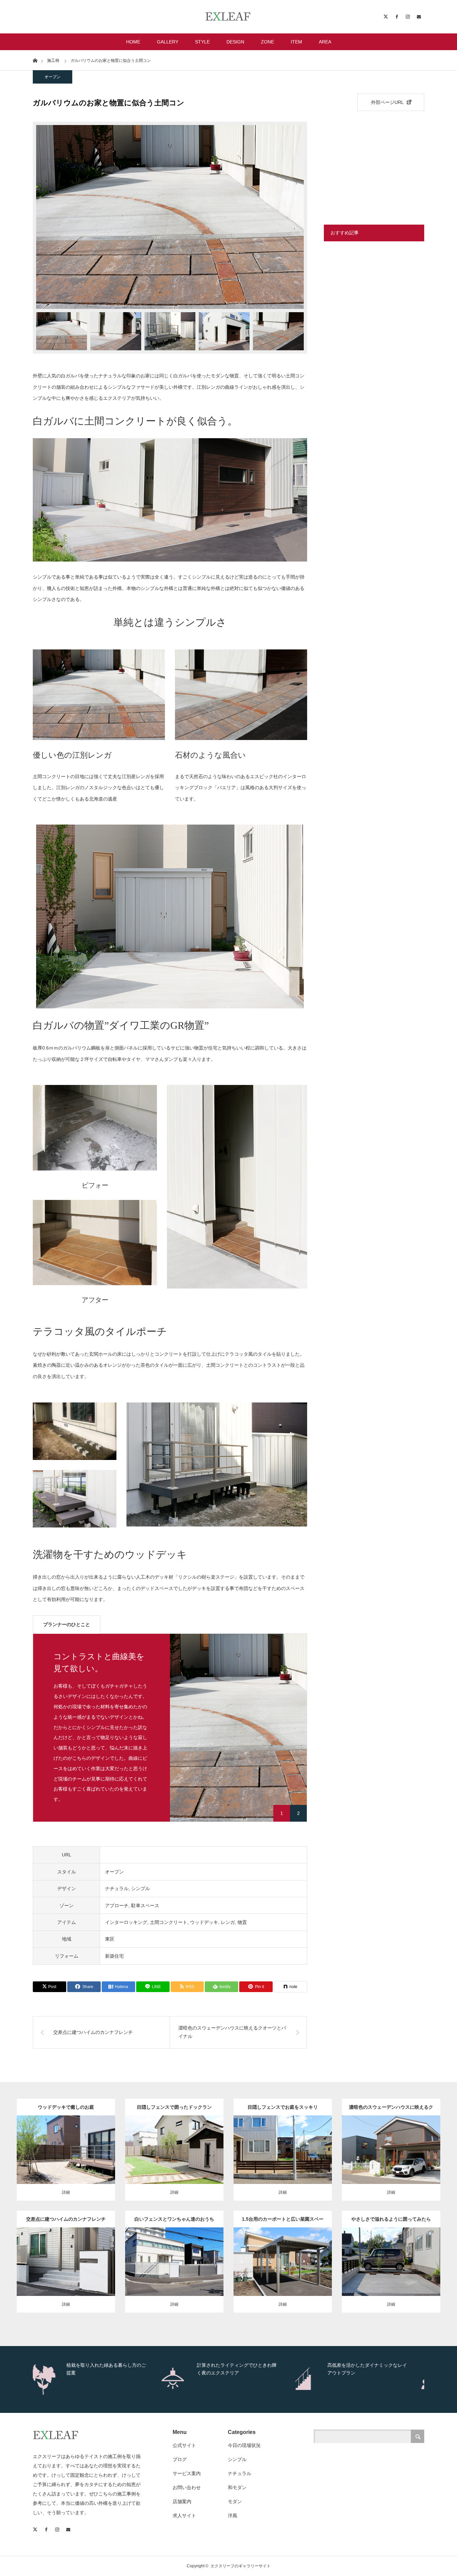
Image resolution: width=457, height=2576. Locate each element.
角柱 (143, 2266)
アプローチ (117, 1906)
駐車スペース (145, 1906)
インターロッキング (126, 1922)
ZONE (267, 42)
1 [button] (282, 1813)
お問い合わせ (187, 2487)
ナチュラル (117, 1888)
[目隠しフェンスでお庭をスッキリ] (283, 2162)
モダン (51, 2245)
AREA (325, 42)
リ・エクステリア (174, 2150)
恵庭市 (207, 2143)
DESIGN (235, 42)
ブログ (180, 2459)
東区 (110, 1939)
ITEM (296, 42)
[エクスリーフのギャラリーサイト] (229, 17)
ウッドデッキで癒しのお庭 (66, 2107)
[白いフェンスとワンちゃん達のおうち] (174, 2281)
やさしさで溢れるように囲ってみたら (391, 2219)
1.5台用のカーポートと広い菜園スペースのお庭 (283, 2222)
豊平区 (276, 2146)
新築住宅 (114, 1956)
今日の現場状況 (244, 2445)
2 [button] (298, 1813)
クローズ (33, 2132)
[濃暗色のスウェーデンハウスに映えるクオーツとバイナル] (391, 2162)
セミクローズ (254, 2132)
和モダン (237, 2487)
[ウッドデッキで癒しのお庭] (66, 2162)
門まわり (93, 2245)
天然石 (416, 2139)
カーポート (376, 2139)
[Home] (35, 60)
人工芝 (197, 2129)
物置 (242, 1922)
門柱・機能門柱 (51, 2259)
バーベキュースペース (64, 2139)
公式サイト (184, 2445)
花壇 (210, 2129)
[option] (170, 217)
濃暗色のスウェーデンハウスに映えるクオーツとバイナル (391, 2110)
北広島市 (98, 2139)
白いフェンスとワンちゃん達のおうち (174, 2219)
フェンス (84, 2132)
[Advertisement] (374, 163)
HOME (133, 42)
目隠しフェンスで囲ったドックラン (174, 2107)
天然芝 (180, 2245)
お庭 (68, 2132)
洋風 (158, 2129)
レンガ (228, 1922)
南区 (372, 2146)
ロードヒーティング (170, 2252)
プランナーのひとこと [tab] (67, 1624)
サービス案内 (187, 2473)
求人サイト (184, 2516)
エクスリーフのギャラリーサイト (241, 2566)
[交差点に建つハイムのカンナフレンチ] (66, 2274)
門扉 (159, 2143)
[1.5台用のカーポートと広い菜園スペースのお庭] (283, 2270)
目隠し (192, 2143)
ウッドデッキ (204, 1922)
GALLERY (168, 42)
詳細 (66, 2192)
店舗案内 (182, 2501)
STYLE (202, 42)
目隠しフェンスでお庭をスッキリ (283, 2107)
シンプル (141, 1888)
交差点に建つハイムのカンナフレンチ (66, 2219)
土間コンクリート (169, 1922)
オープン (53, 77)
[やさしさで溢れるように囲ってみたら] (391, 2274)
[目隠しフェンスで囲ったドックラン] (174, 2165)
